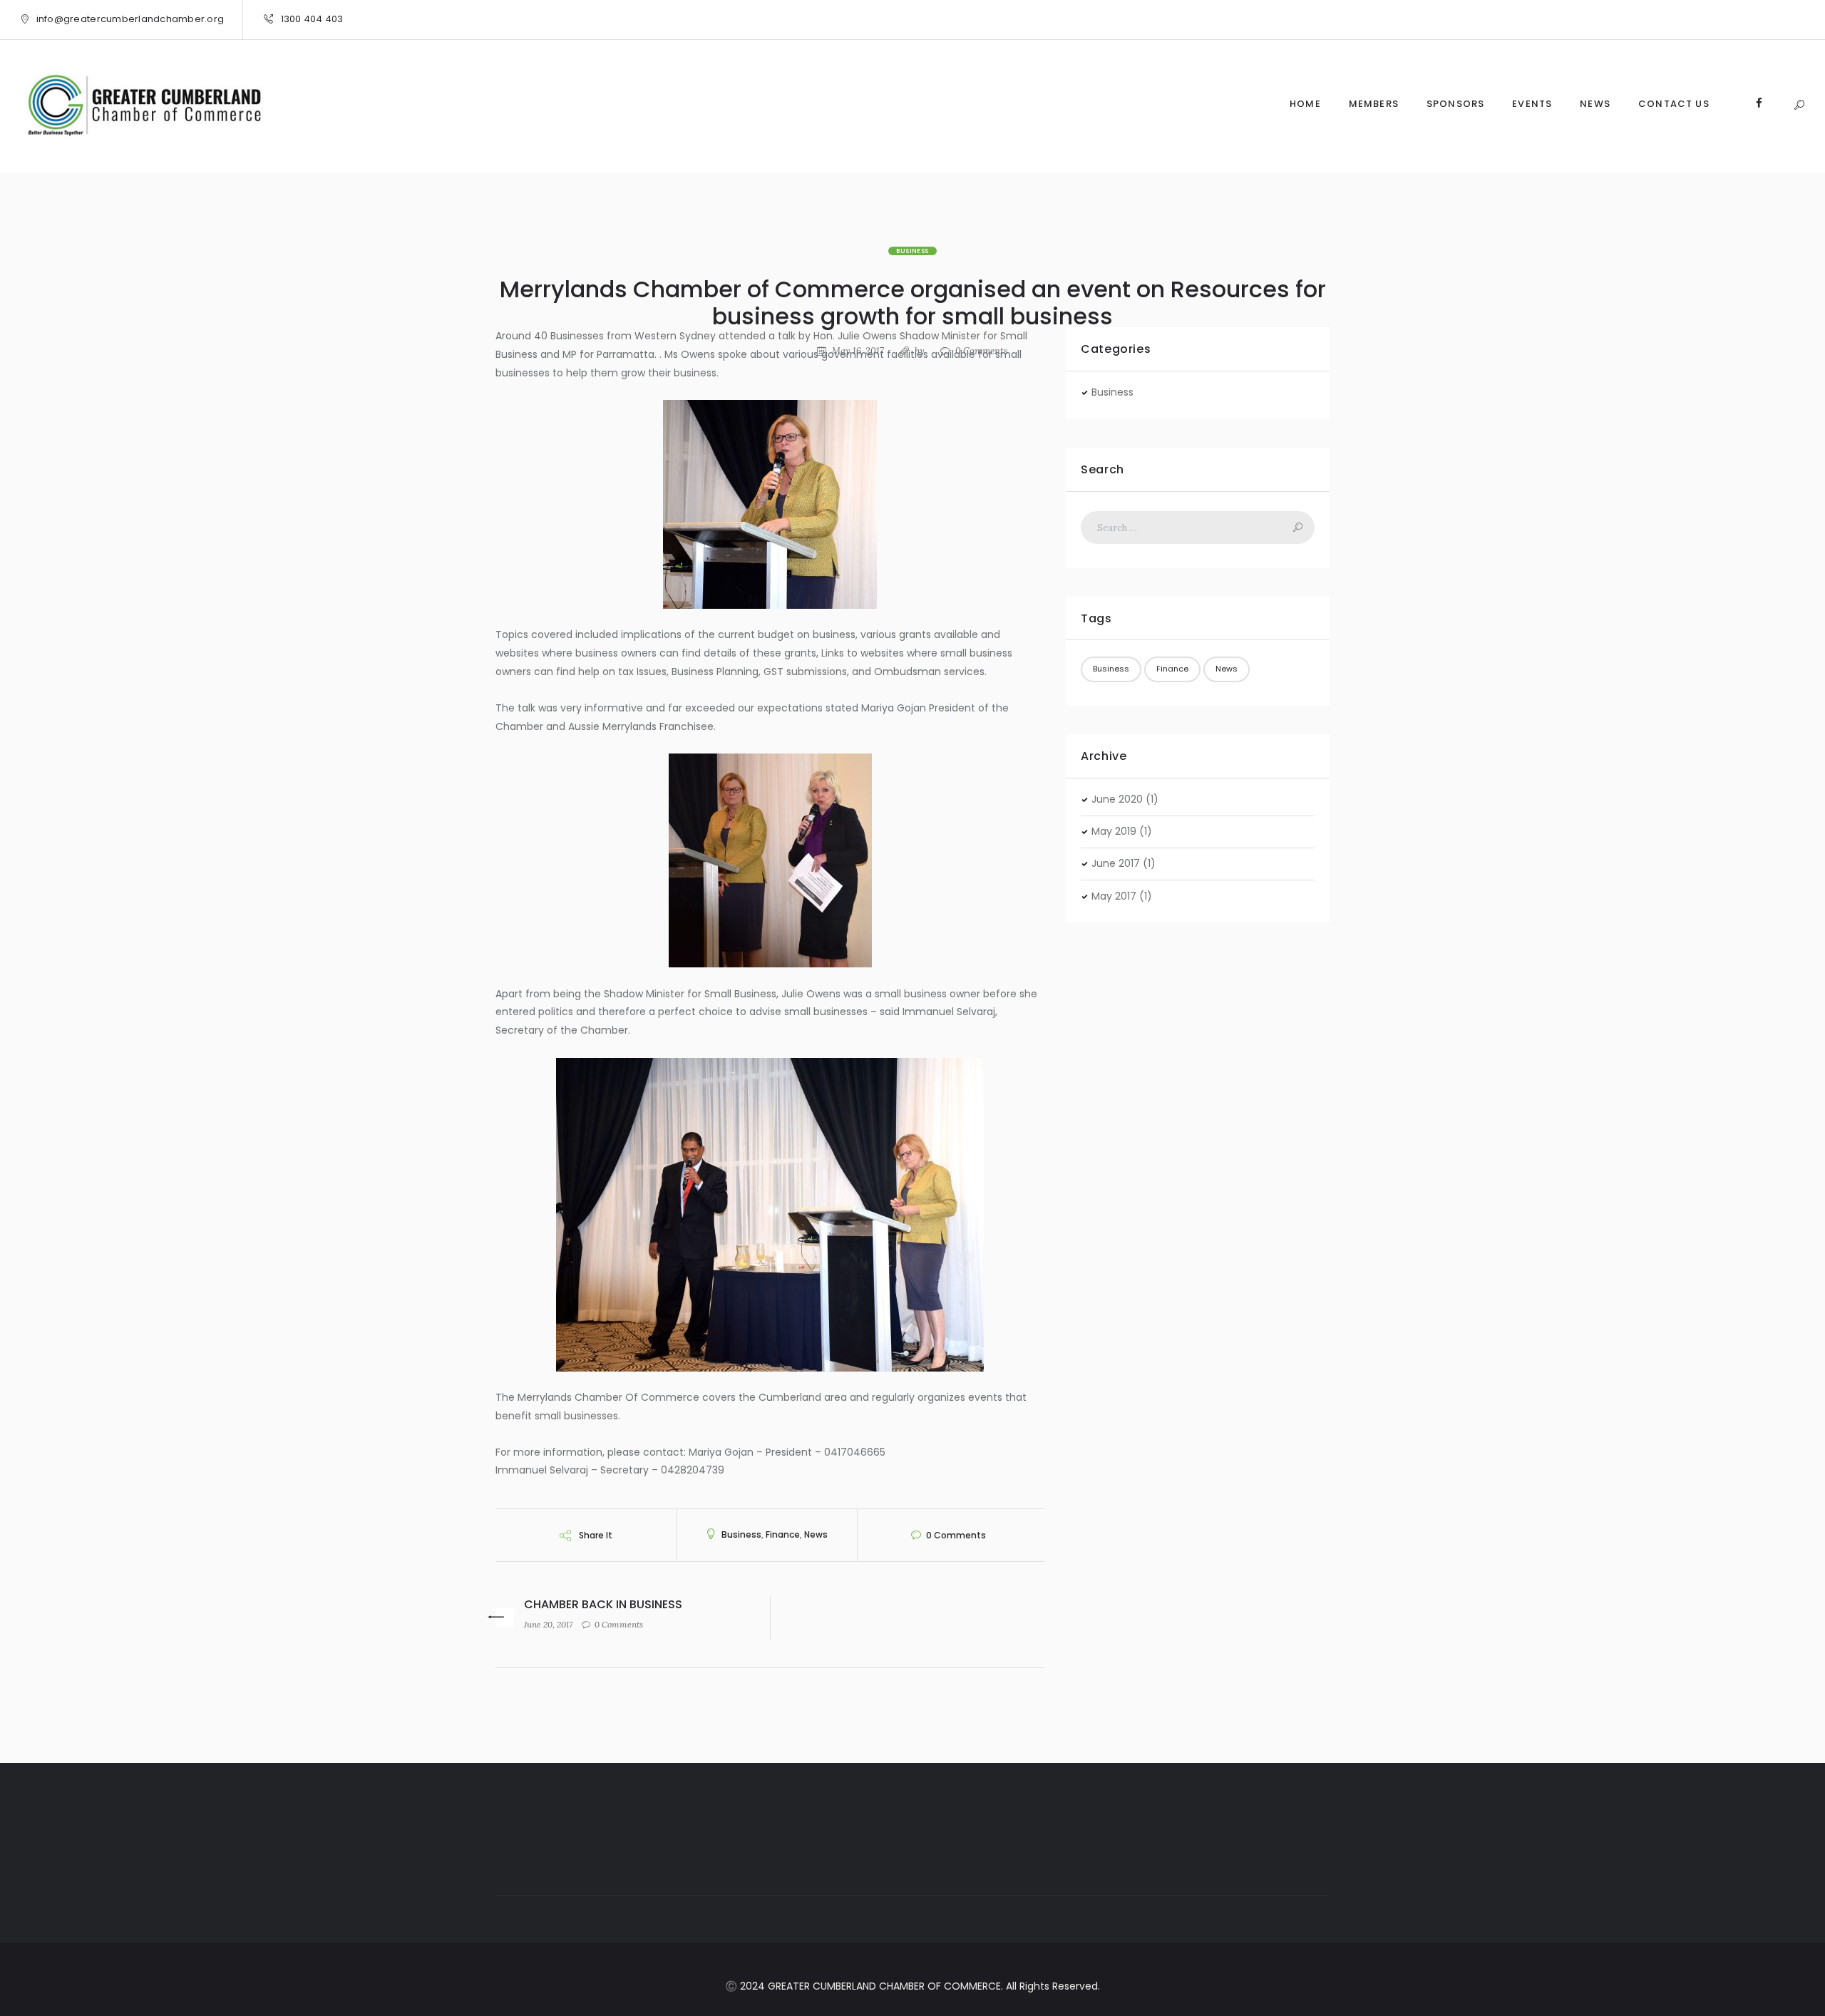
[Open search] (1799, 105)
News (816, 1534)
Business (912, 251)
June (1117, 799)
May (1114, 831)
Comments (982, 351)
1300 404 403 (312, 19)
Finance (783, 1534)
